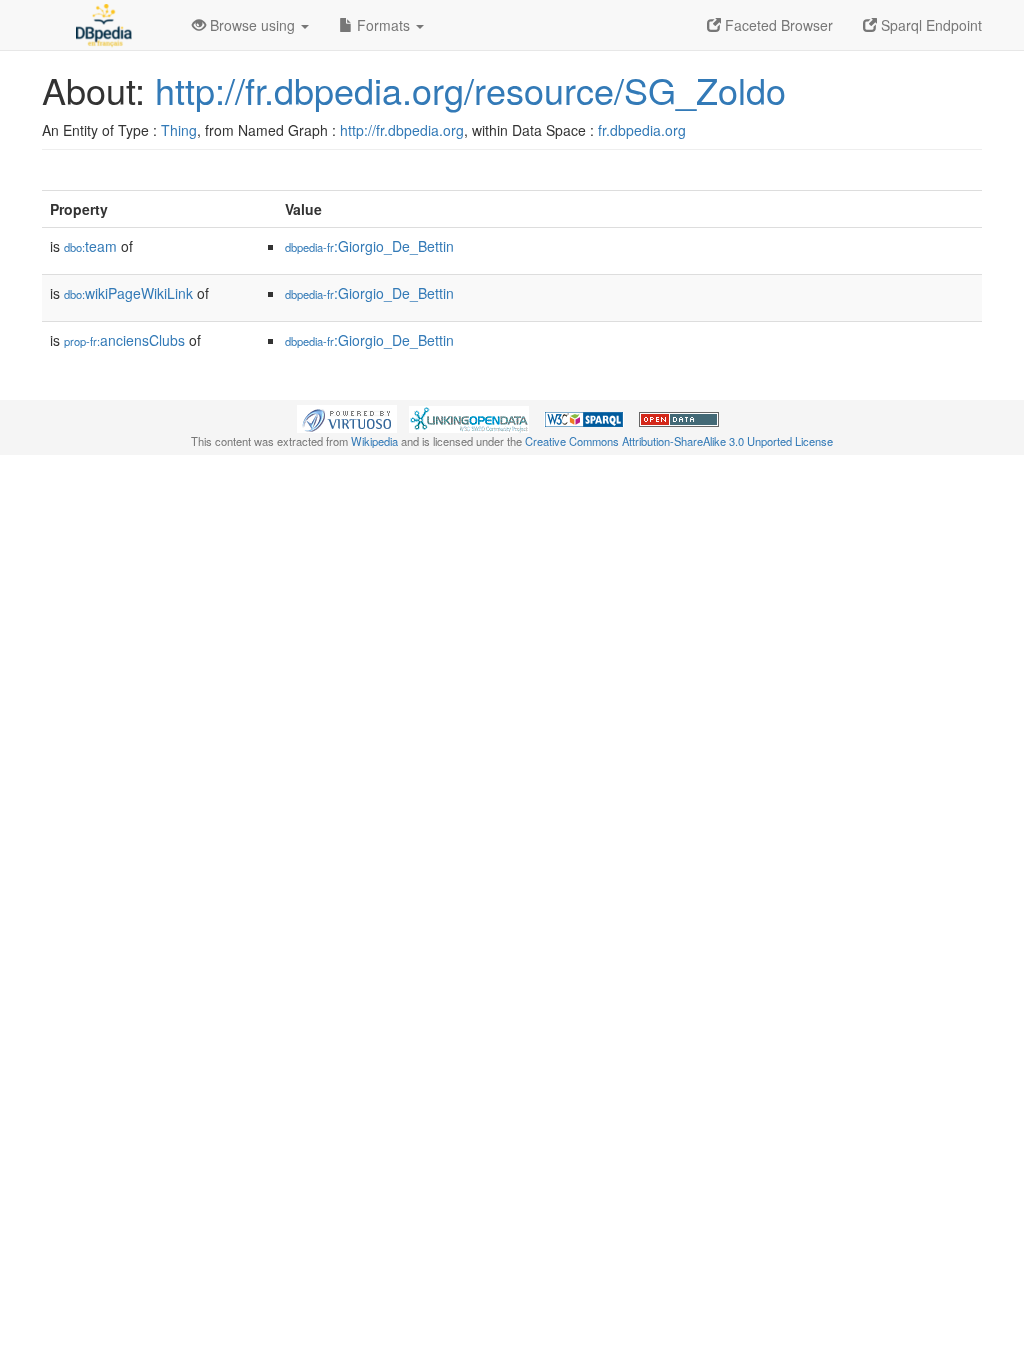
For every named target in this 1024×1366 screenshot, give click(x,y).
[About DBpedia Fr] (102, 25)
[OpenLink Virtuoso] (347, 417)
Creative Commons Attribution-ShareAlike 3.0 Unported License (679, 441)
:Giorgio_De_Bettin (369, 246)
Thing (179, 130)
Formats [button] (383, 25)
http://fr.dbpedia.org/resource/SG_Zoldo (470, 89)
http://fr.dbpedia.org (402, 130)
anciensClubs (124, 340)
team (90, 246)
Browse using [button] (252, 25)
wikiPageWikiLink (128, 293)
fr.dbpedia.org (642, 130)
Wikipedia (374, 441)
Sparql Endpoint (929, 25)
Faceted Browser (777, 25)
